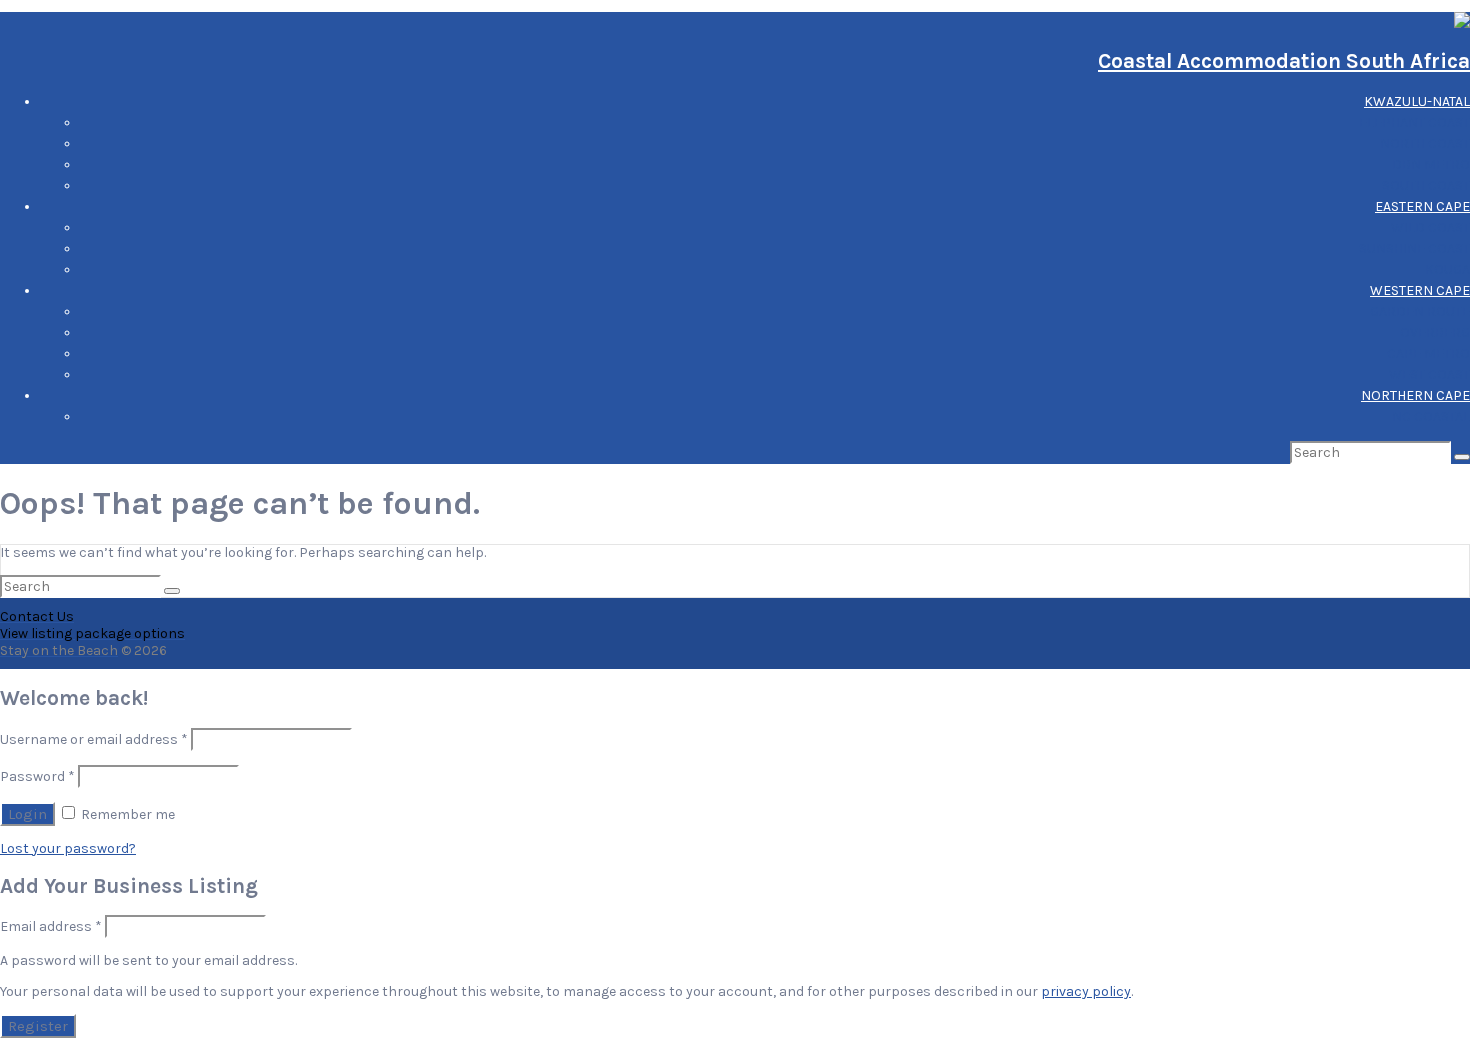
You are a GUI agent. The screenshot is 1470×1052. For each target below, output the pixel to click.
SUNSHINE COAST (1414, 248)
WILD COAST (1430, 227)
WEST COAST (1429, 374)
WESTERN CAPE (1420, 290)
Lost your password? (68, 848)
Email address (51, 926)
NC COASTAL (1431, 416)
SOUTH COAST (1426, 185)
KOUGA (1447, 269)
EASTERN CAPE (1422, 206)
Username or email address (94, 739)
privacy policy (1086, 991)
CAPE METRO (1428, 353)
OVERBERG (1435, 332)
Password (37, 776)
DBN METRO (1431, 164)
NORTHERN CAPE (1415, 395)
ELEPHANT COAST (1414, 122)
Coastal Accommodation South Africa (1284, 61)
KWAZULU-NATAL (1417, 101)
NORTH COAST (1425, 143)
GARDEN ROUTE (1420, 311)
